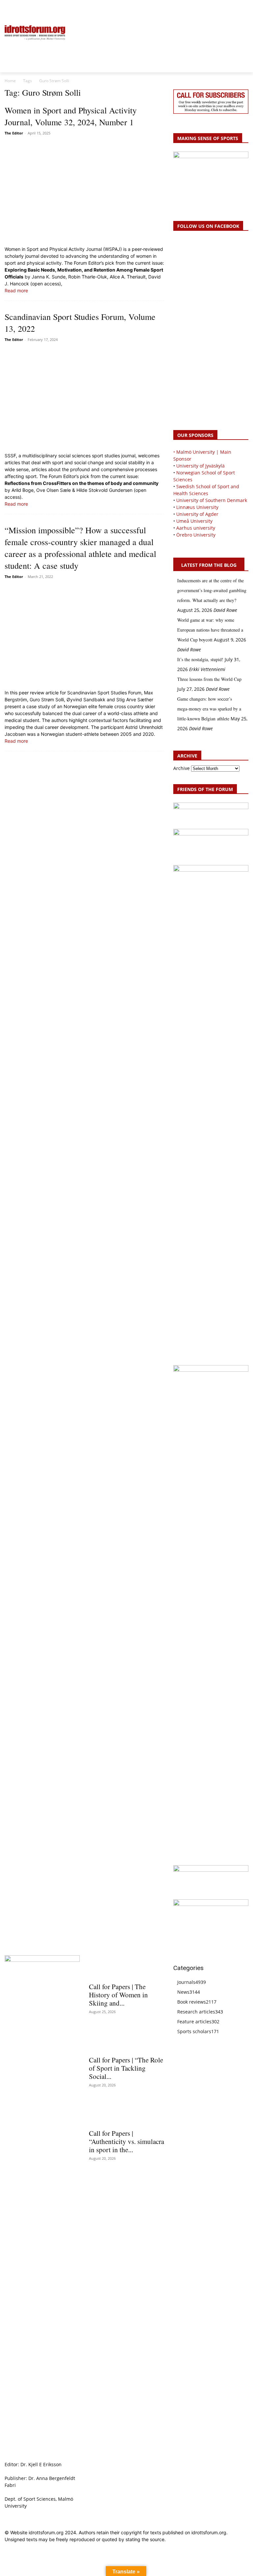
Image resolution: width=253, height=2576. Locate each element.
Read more (16, 290)
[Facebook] (215, 9)
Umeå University (194, 521)
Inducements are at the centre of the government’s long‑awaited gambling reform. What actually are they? (212, 590)
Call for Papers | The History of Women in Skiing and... (118, 1995)
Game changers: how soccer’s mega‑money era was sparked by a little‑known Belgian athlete (209, 709)
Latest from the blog (209, 565)
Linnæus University (197, 507)
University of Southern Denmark (212, 500)
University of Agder (197, 514)
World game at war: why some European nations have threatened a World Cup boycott (210, 630)
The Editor (14, 133)
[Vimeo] (237, 9)
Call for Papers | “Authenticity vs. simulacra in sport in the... (126, 2141)
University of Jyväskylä (200, 466)
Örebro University (196, 535)
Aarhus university (196, 528)
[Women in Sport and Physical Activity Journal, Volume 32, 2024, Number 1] (84, 192)
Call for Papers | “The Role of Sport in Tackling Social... (126, 2068)
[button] (13, 9)
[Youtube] (245, 9)
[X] (230, 9)
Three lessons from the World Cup (209, 679)
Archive (182, 768)
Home (10, 81)
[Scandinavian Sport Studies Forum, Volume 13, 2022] (84, 398)
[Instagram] (222, 9)
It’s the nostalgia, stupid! (200, 659)
